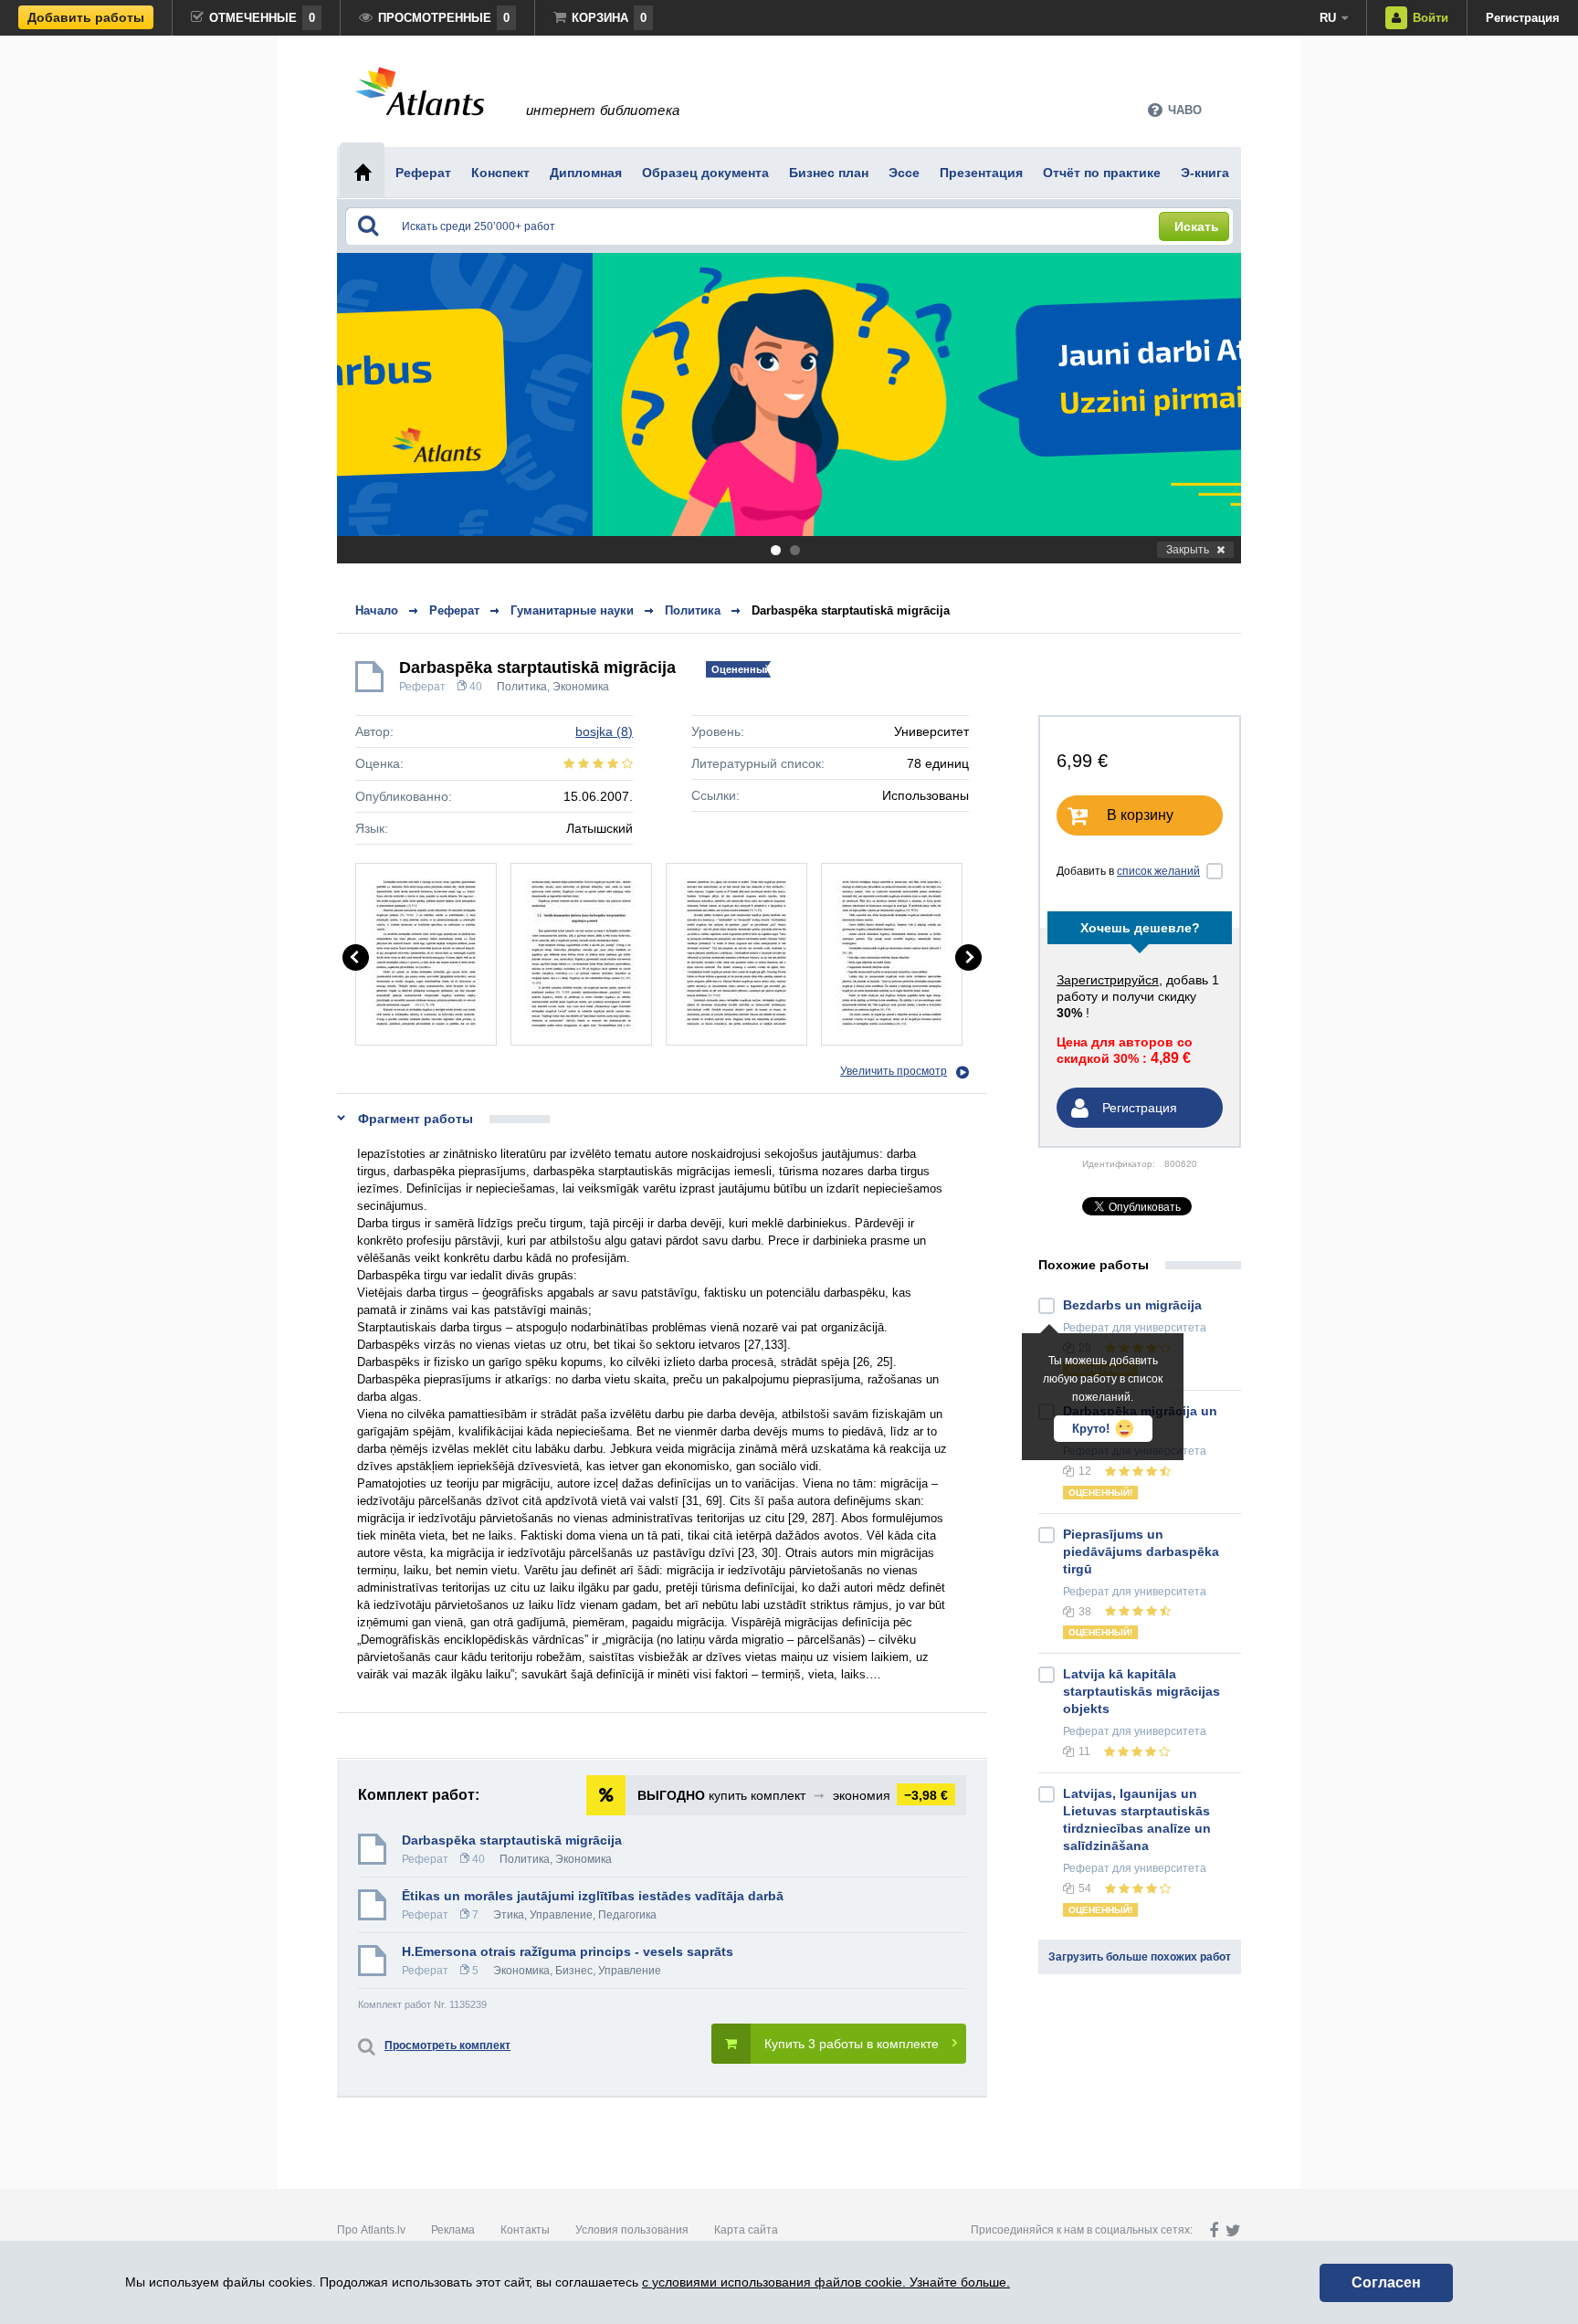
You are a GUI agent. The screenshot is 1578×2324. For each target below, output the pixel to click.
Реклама (453, 2230)
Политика (522, 687)
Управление (561, 1915)
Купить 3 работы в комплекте (852, 2044)
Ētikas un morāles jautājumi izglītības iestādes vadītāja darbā (593, 1896)
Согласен (1386, 2282)
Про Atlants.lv (371, 2230)
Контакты (525, 2230)
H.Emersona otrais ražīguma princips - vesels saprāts (568, 1951)
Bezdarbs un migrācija (1132, 1305)
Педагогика (627, 1915)
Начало (377, 610)
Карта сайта (746, 2230)
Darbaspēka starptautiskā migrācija (851, 610)
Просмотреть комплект (447, 2045)
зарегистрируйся (1108, 980)
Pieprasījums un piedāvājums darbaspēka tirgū (1141, 1551)
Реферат (422, 687)
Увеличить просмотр (894, 1071)
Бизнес (574, 1971)
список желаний (1158, 871)
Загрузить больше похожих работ (1140, 1957)
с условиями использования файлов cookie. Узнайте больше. (826, 2282)
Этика (509, 1915)
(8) (604, 731)
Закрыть (1188, 550)
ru (1328, 18)
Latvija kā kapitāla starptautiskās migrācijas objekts (1141, 1691)
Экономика (581, 687)
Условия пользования (632, 2230)
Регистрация (1523, 18)
